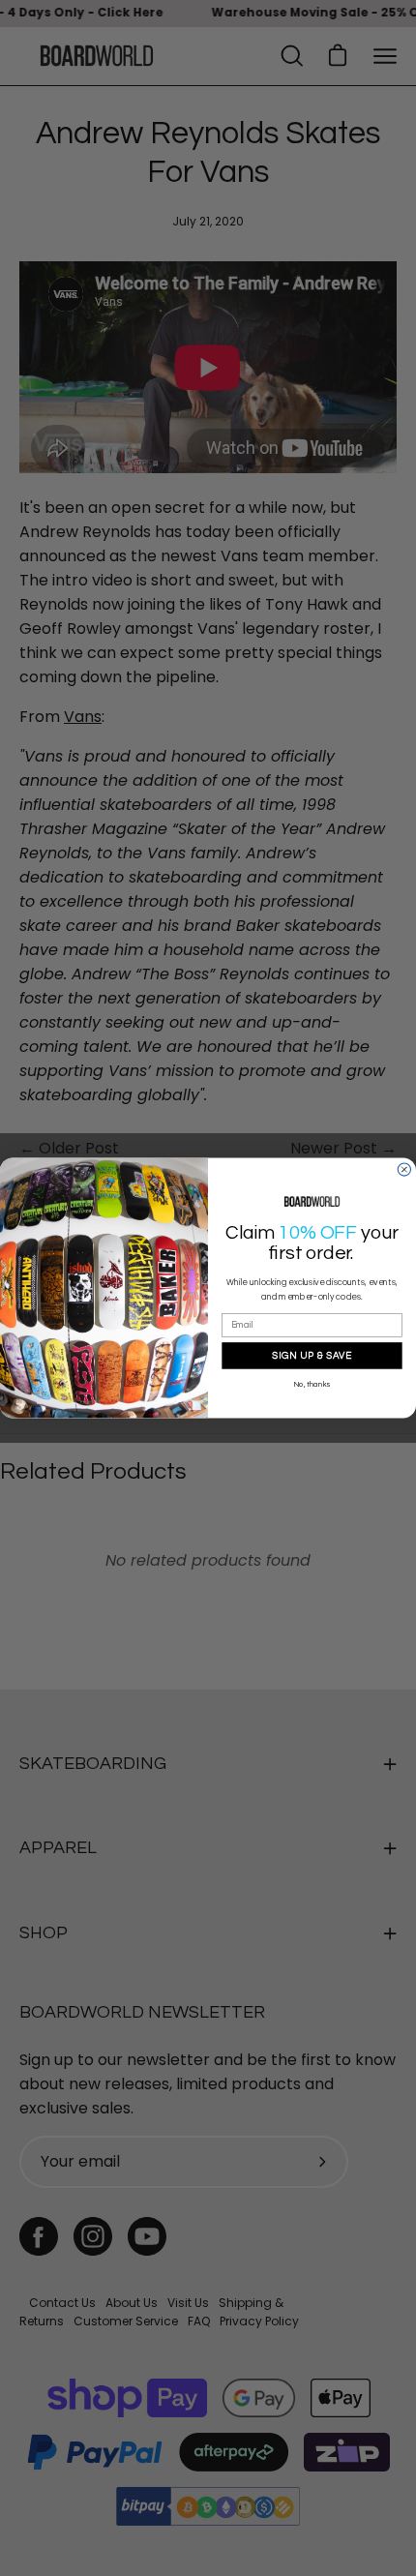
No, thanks (312, 1385)
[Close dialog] (404, 1169)
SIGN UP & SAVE (312, 1355)
